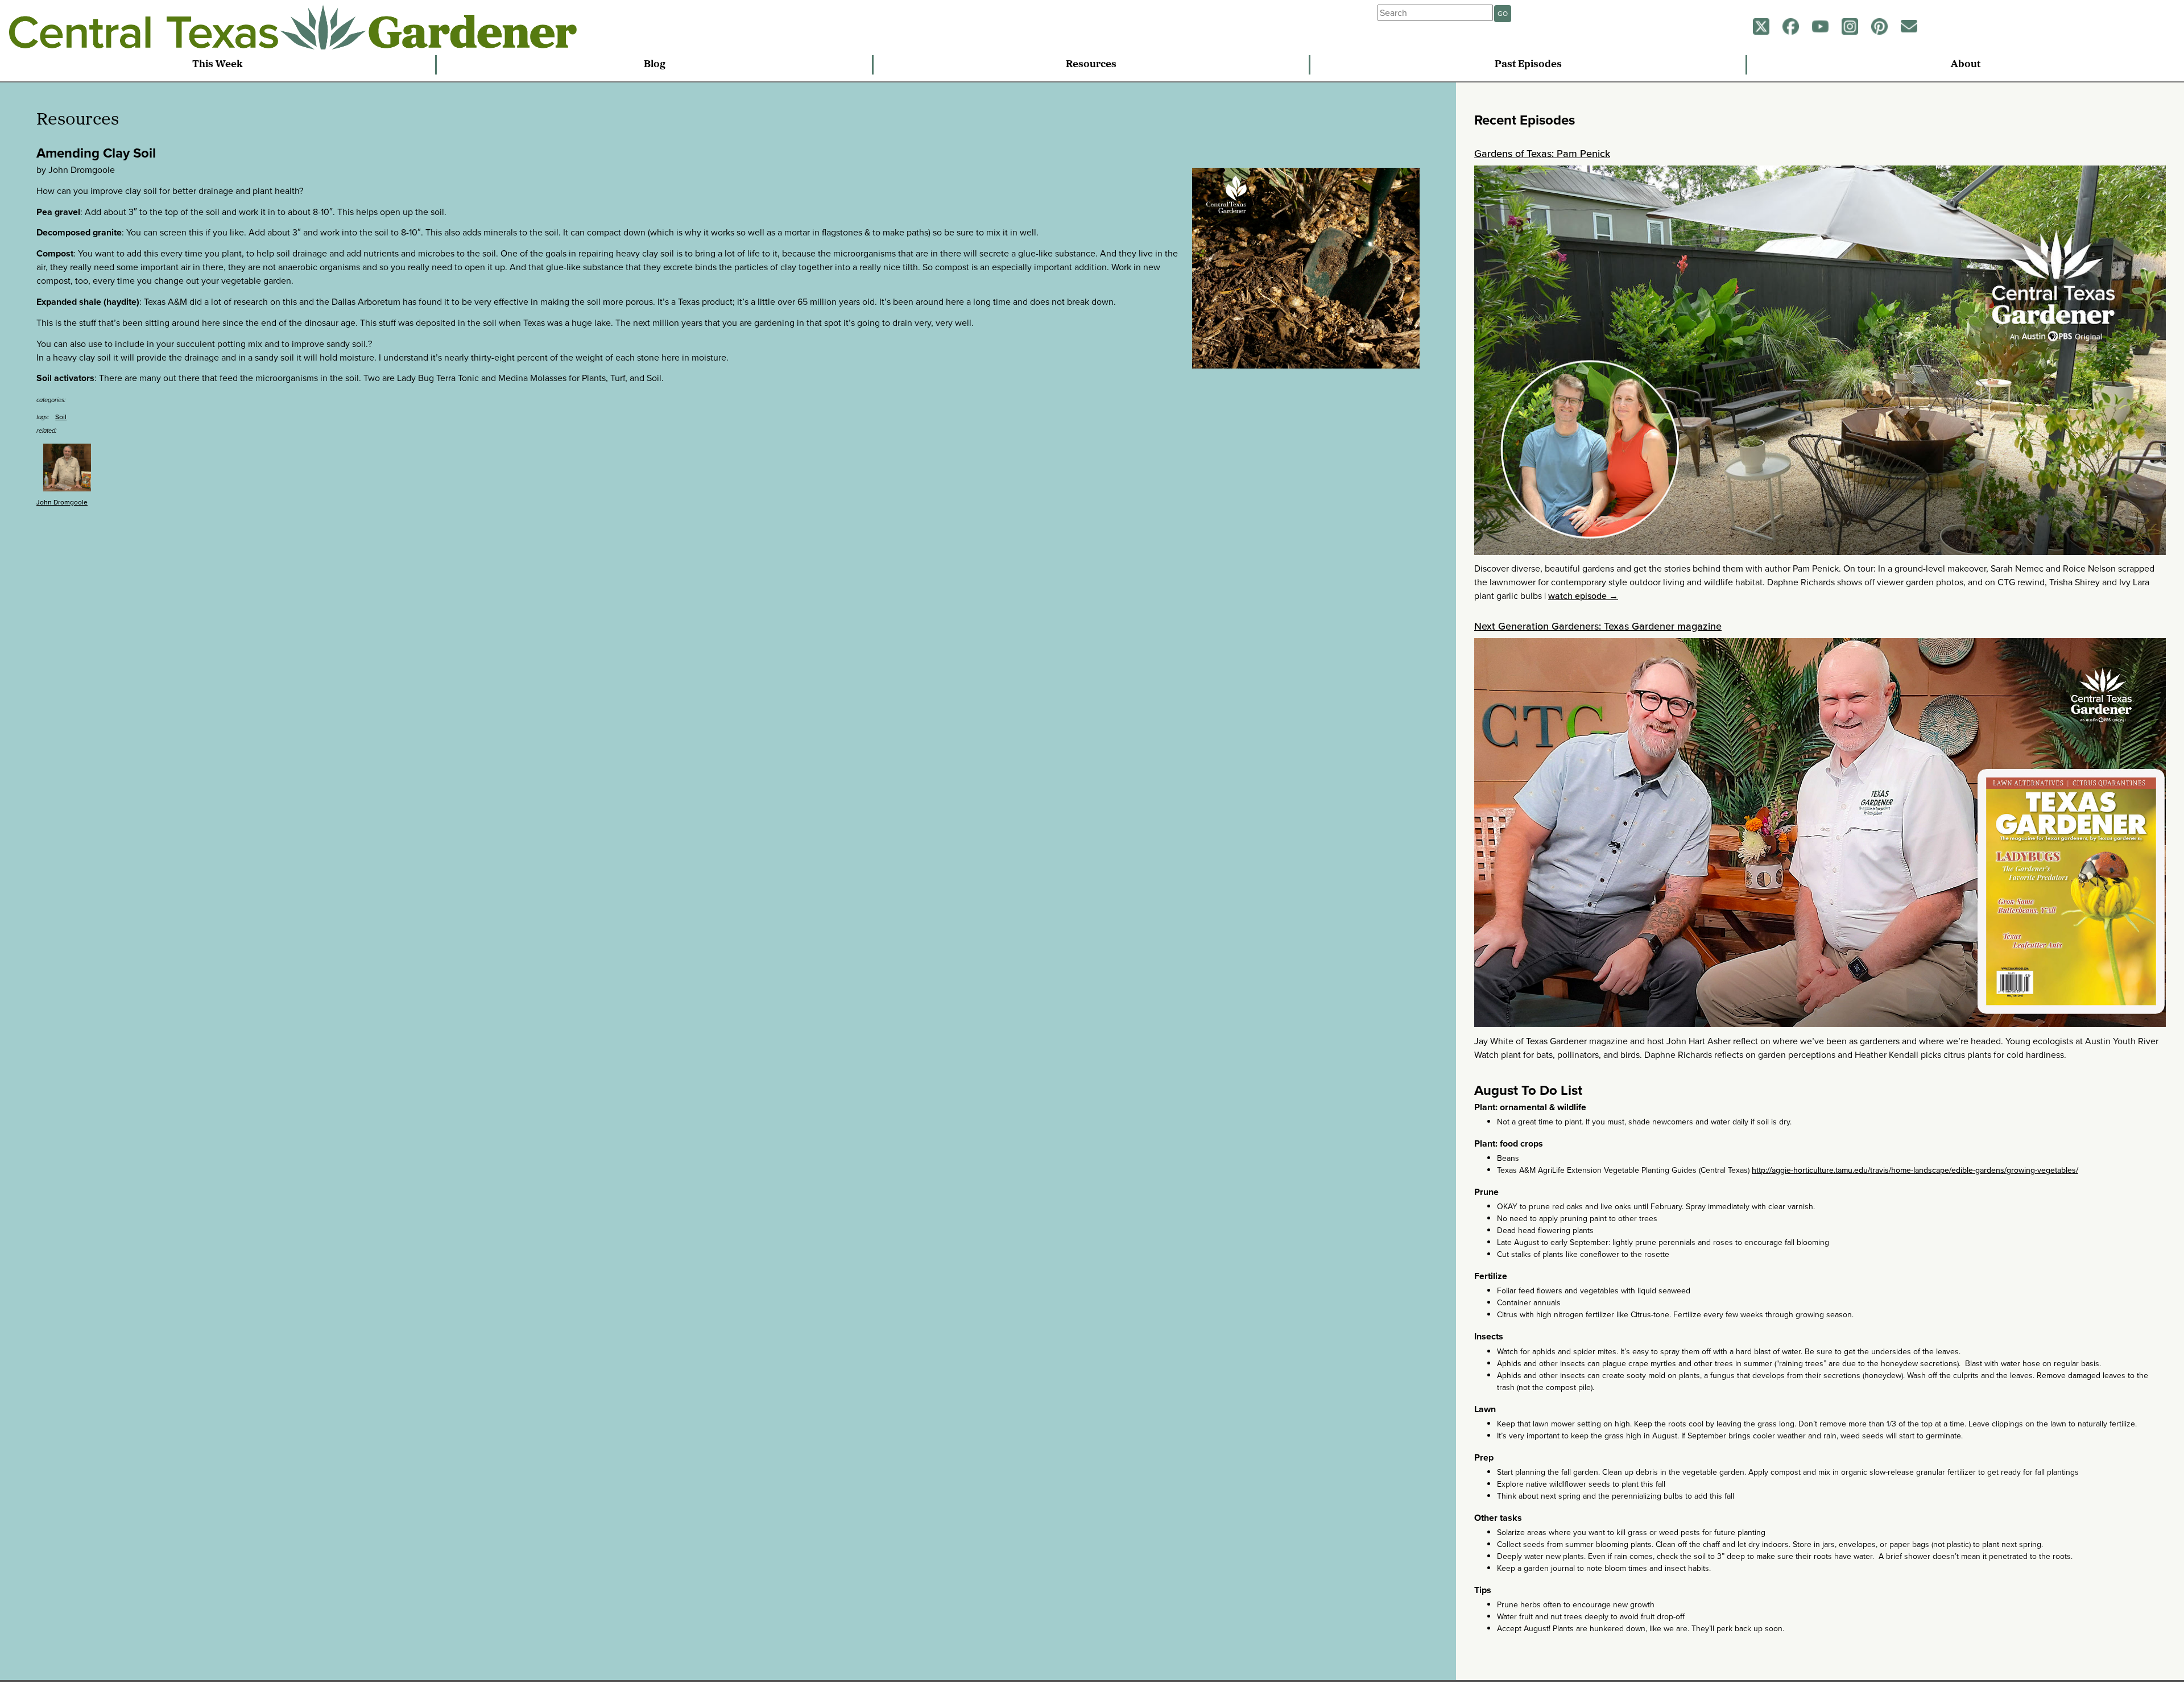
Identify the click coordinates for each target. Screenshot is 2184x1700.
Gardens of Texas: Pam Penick (1542, 154)
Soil (61, 417)
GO (1503, 14)
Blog (655, 65)
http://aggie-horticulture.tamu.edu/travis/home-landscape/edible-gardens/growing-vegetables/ (1915, 1170)
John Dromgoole (62, 502)
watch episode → (1583, 596)
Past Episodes (1528, 65)
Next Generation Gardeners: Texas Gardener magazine (1598, 626)
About (1966, 65)
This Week (218, 65)
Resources (1091, 65)
